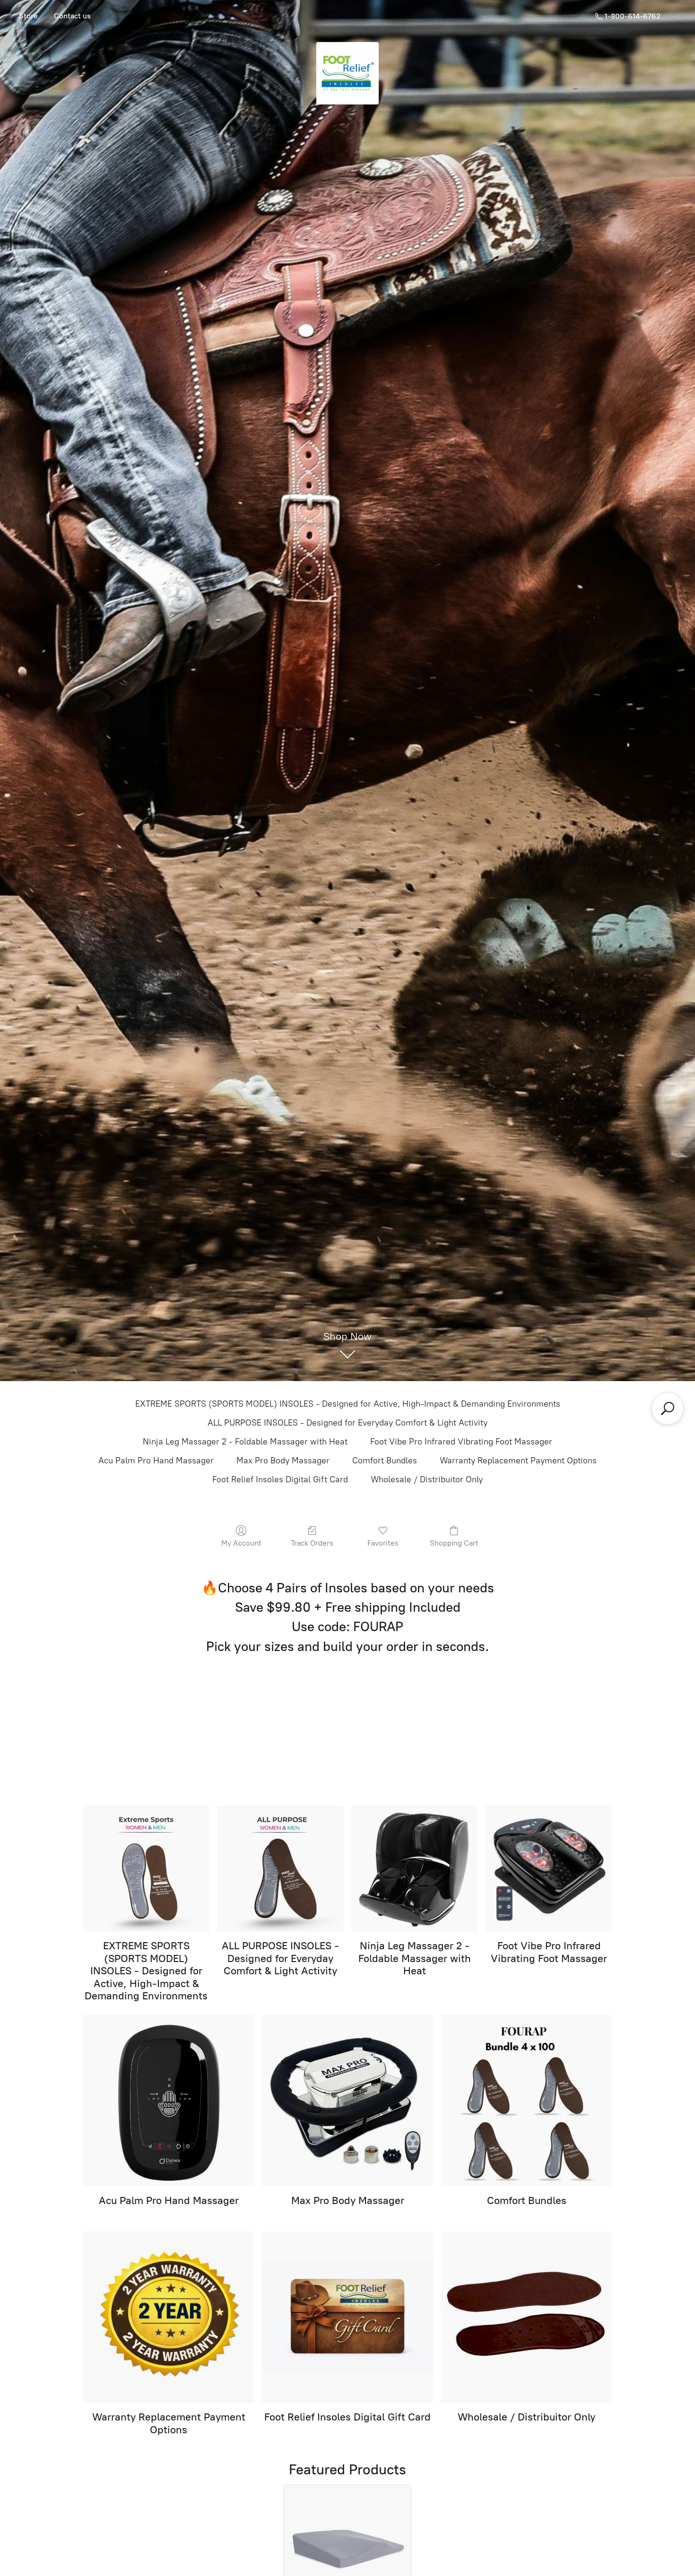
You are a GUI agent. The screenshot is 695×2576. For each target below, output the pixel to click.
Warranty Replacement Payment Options (518, 1461)
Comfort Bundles (385, 1461)
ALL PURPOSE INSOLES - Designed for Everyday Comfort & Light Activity (347, 1423)
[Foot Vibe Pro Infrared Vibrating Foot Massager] (549, 1868)
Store (28, 16)
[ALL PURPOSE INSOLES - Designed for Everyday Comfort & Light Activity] (280, 1868)
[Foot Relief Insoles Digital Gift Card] (348, 2317)
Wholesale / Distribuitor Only (427, 1479)
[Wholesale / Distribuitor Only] (526, 2317)
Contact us (72, 16)
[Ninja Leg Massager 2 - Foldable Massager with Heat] (415, 1868)
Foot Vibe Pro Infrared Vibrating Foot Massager (461, 1442)
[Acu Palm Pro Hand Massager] (169, 2101)
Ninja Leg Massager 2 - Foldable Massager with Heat (245, 1442)
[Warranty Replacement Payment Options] (169, 2317)
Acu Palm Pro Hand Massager (156, 1461)
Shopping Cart (454, 1543)
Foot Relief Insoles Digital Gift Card (280, 1479)
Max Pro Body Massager (283, 1461)
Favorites (383, 1543)
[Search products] (668, 1409)
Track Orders (312, 1543)
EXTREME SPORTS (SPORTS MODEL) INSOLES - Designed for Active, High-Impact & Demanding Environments (348, 1404)
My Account (241, 1543)
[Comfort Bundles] (526, 2101)
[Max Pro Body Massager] (348, 2101)
